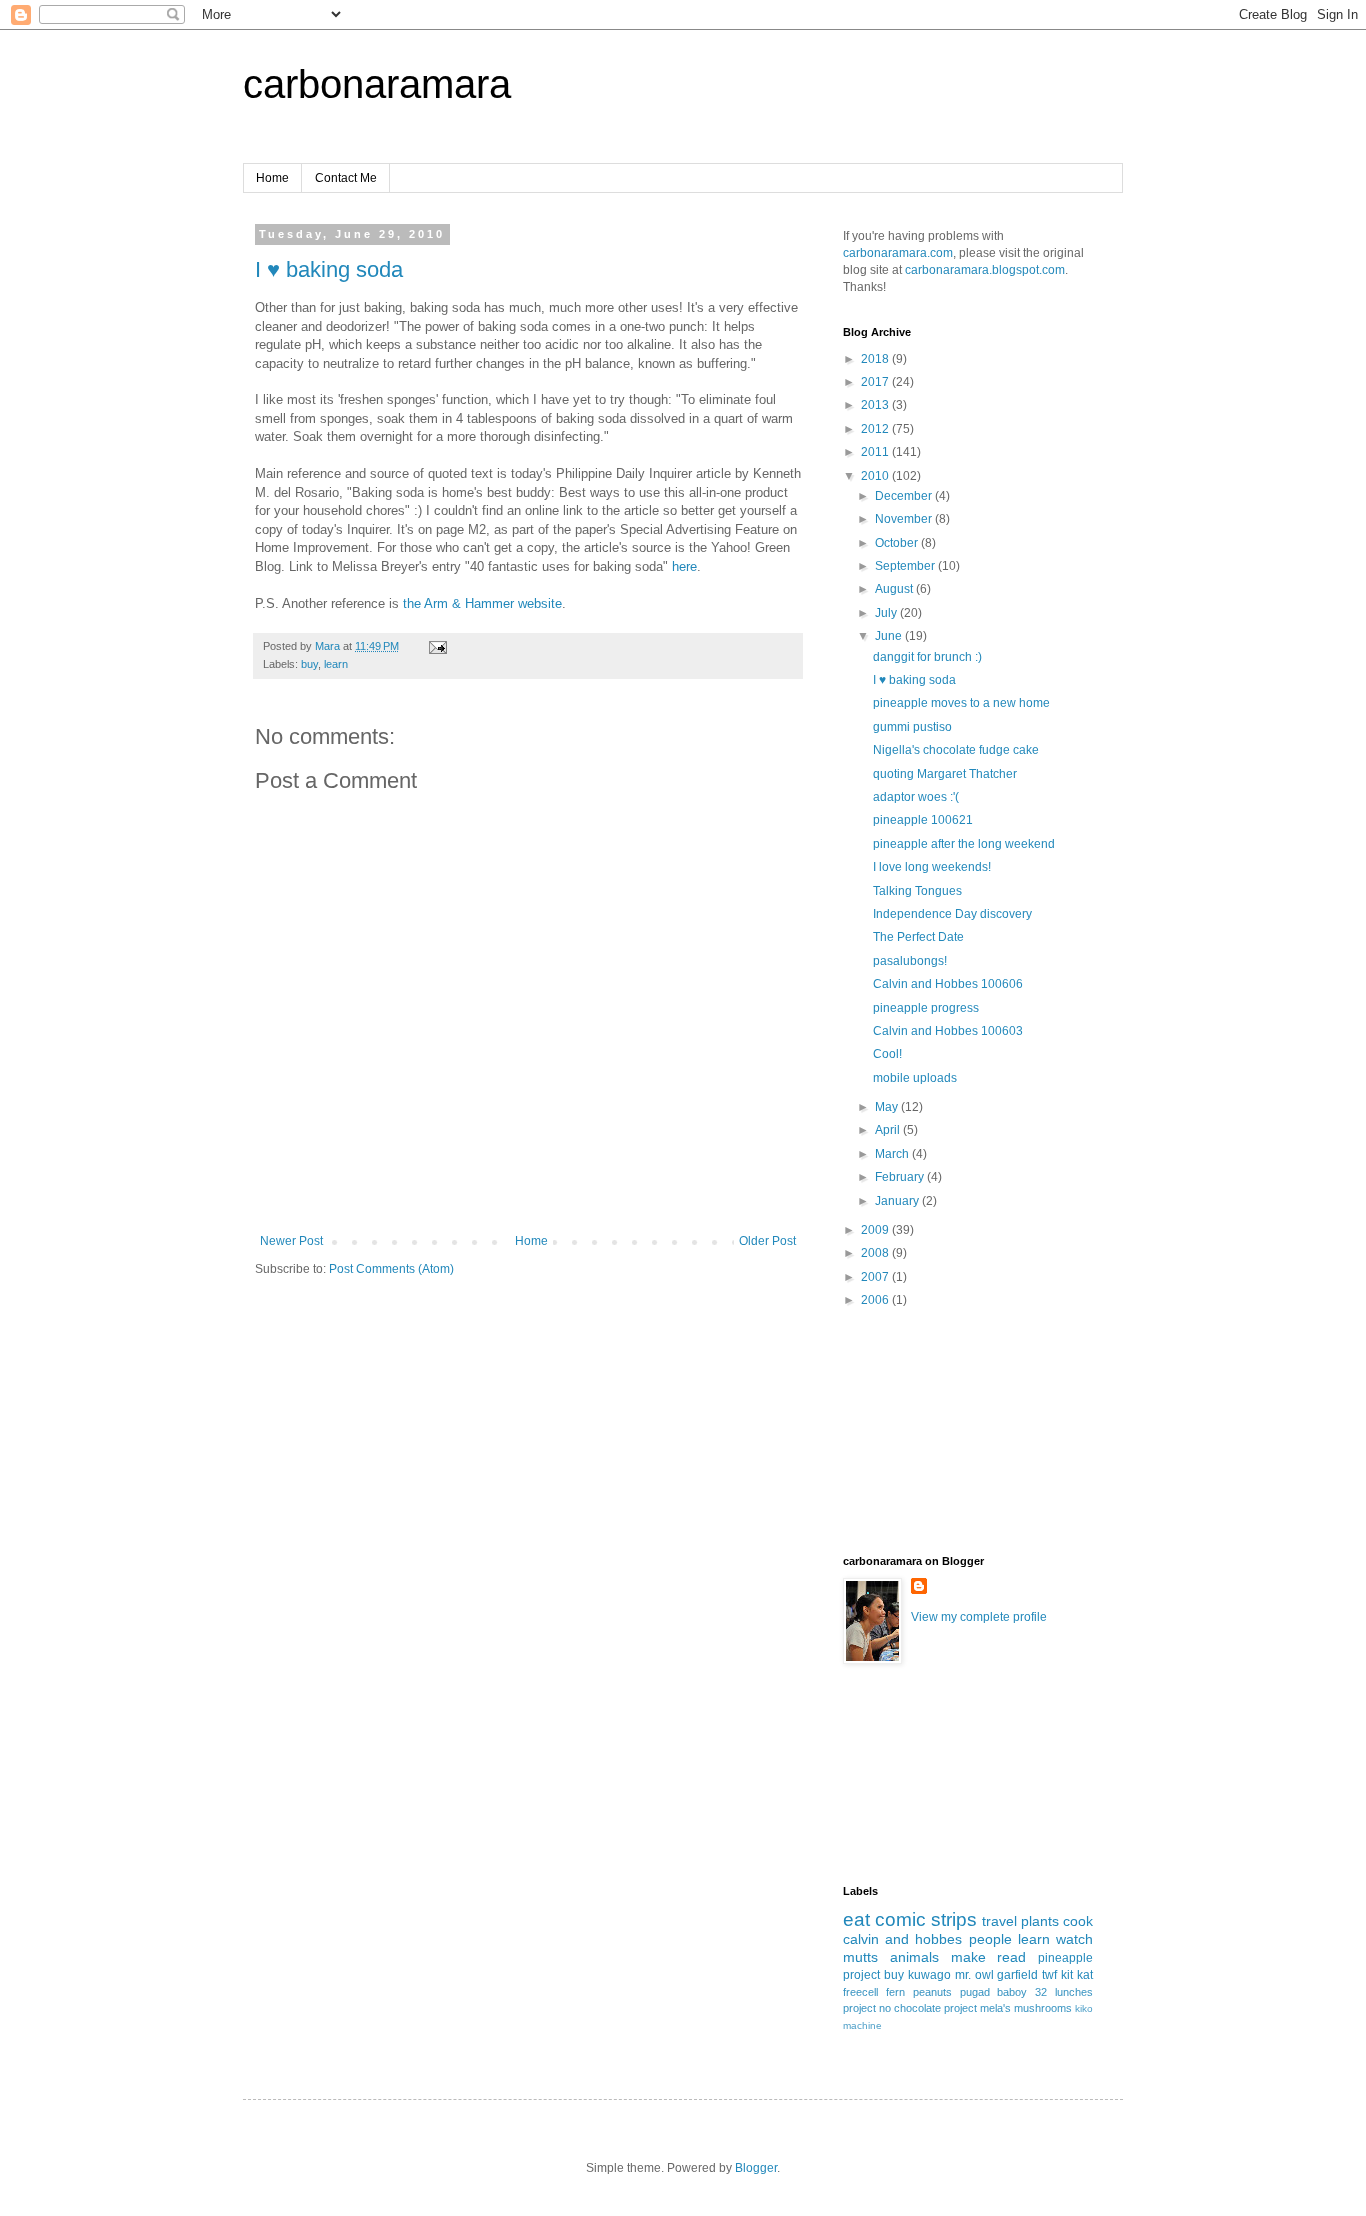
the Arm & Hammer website (482, 603)
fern (895, 1992)
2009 (876, 1230)
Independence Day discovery (952, 914)
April (889, 1130)
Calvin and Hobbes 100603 (948, 1031)
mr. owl (974, 1975)
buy (309, 664)
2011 (876, 452)
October (898, 543)
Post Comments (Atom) (391, 1269)
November (905, 519)
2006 (876, 1300)
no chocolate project (928, 2008)
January (898, 1201)
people (990, 1939)
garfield (1017, 1975)
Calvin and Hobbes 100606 (948, 984)
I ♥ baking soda (329, 269)
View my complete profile (979, 1617)
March (893, 1154)
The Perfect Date (918, 937)
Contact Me (346, 178)
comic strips (926, 1919)
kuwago (929, 1975)
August (895, 589)
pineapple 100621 (923, 820)
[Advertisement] (933, 1446)
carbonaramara (377, 84)
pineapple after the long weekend (964, 844)
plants (1040, 1921)
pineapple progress (926, 1008)
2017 (876, 382)
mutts (860, 1957)
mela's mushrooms (1026, 2008)
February (901, 1177)
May (888, 1107)
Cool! (887, 1054)
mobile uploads (915, 1078)
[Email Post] (437, 646)
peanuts (932, 1992)
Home (272, 178)
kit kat (1077, 1975)
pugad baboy (994, 1992)
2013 (876, 405)
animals (914, 1957)
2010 (876, 476)
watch (1074, 1939)
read (1011, 1957)
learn (336, 664)
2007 (876, 1277)
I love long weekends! (932, 867)
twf (1049, 1975)
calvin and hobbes (902, 1939)
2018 (876, 359)
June (890, 636)
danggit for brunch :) (927, 657)
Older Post (767, 1241)
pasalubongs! (910, 961)
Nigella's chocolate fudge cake (956, 750)
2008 (876, 1253)
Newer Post (291, 1241)
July (887, 613)
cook (1078, 1921)
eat (856, 1919)
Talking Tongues (917, 891)
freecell (860, 1992)
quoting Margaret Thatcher (945, 774)
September (906, 566)
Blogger (756, 2168)
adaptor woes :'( (916, 797)
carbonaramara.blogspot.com (985, 270)
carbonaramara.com (898, 253)
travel (999, 1921)
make (968, 1957)
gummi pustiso (912, 727)
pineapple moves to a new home (961, 703)
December (905, 496)
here (684, 566)
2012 (876, 429)
